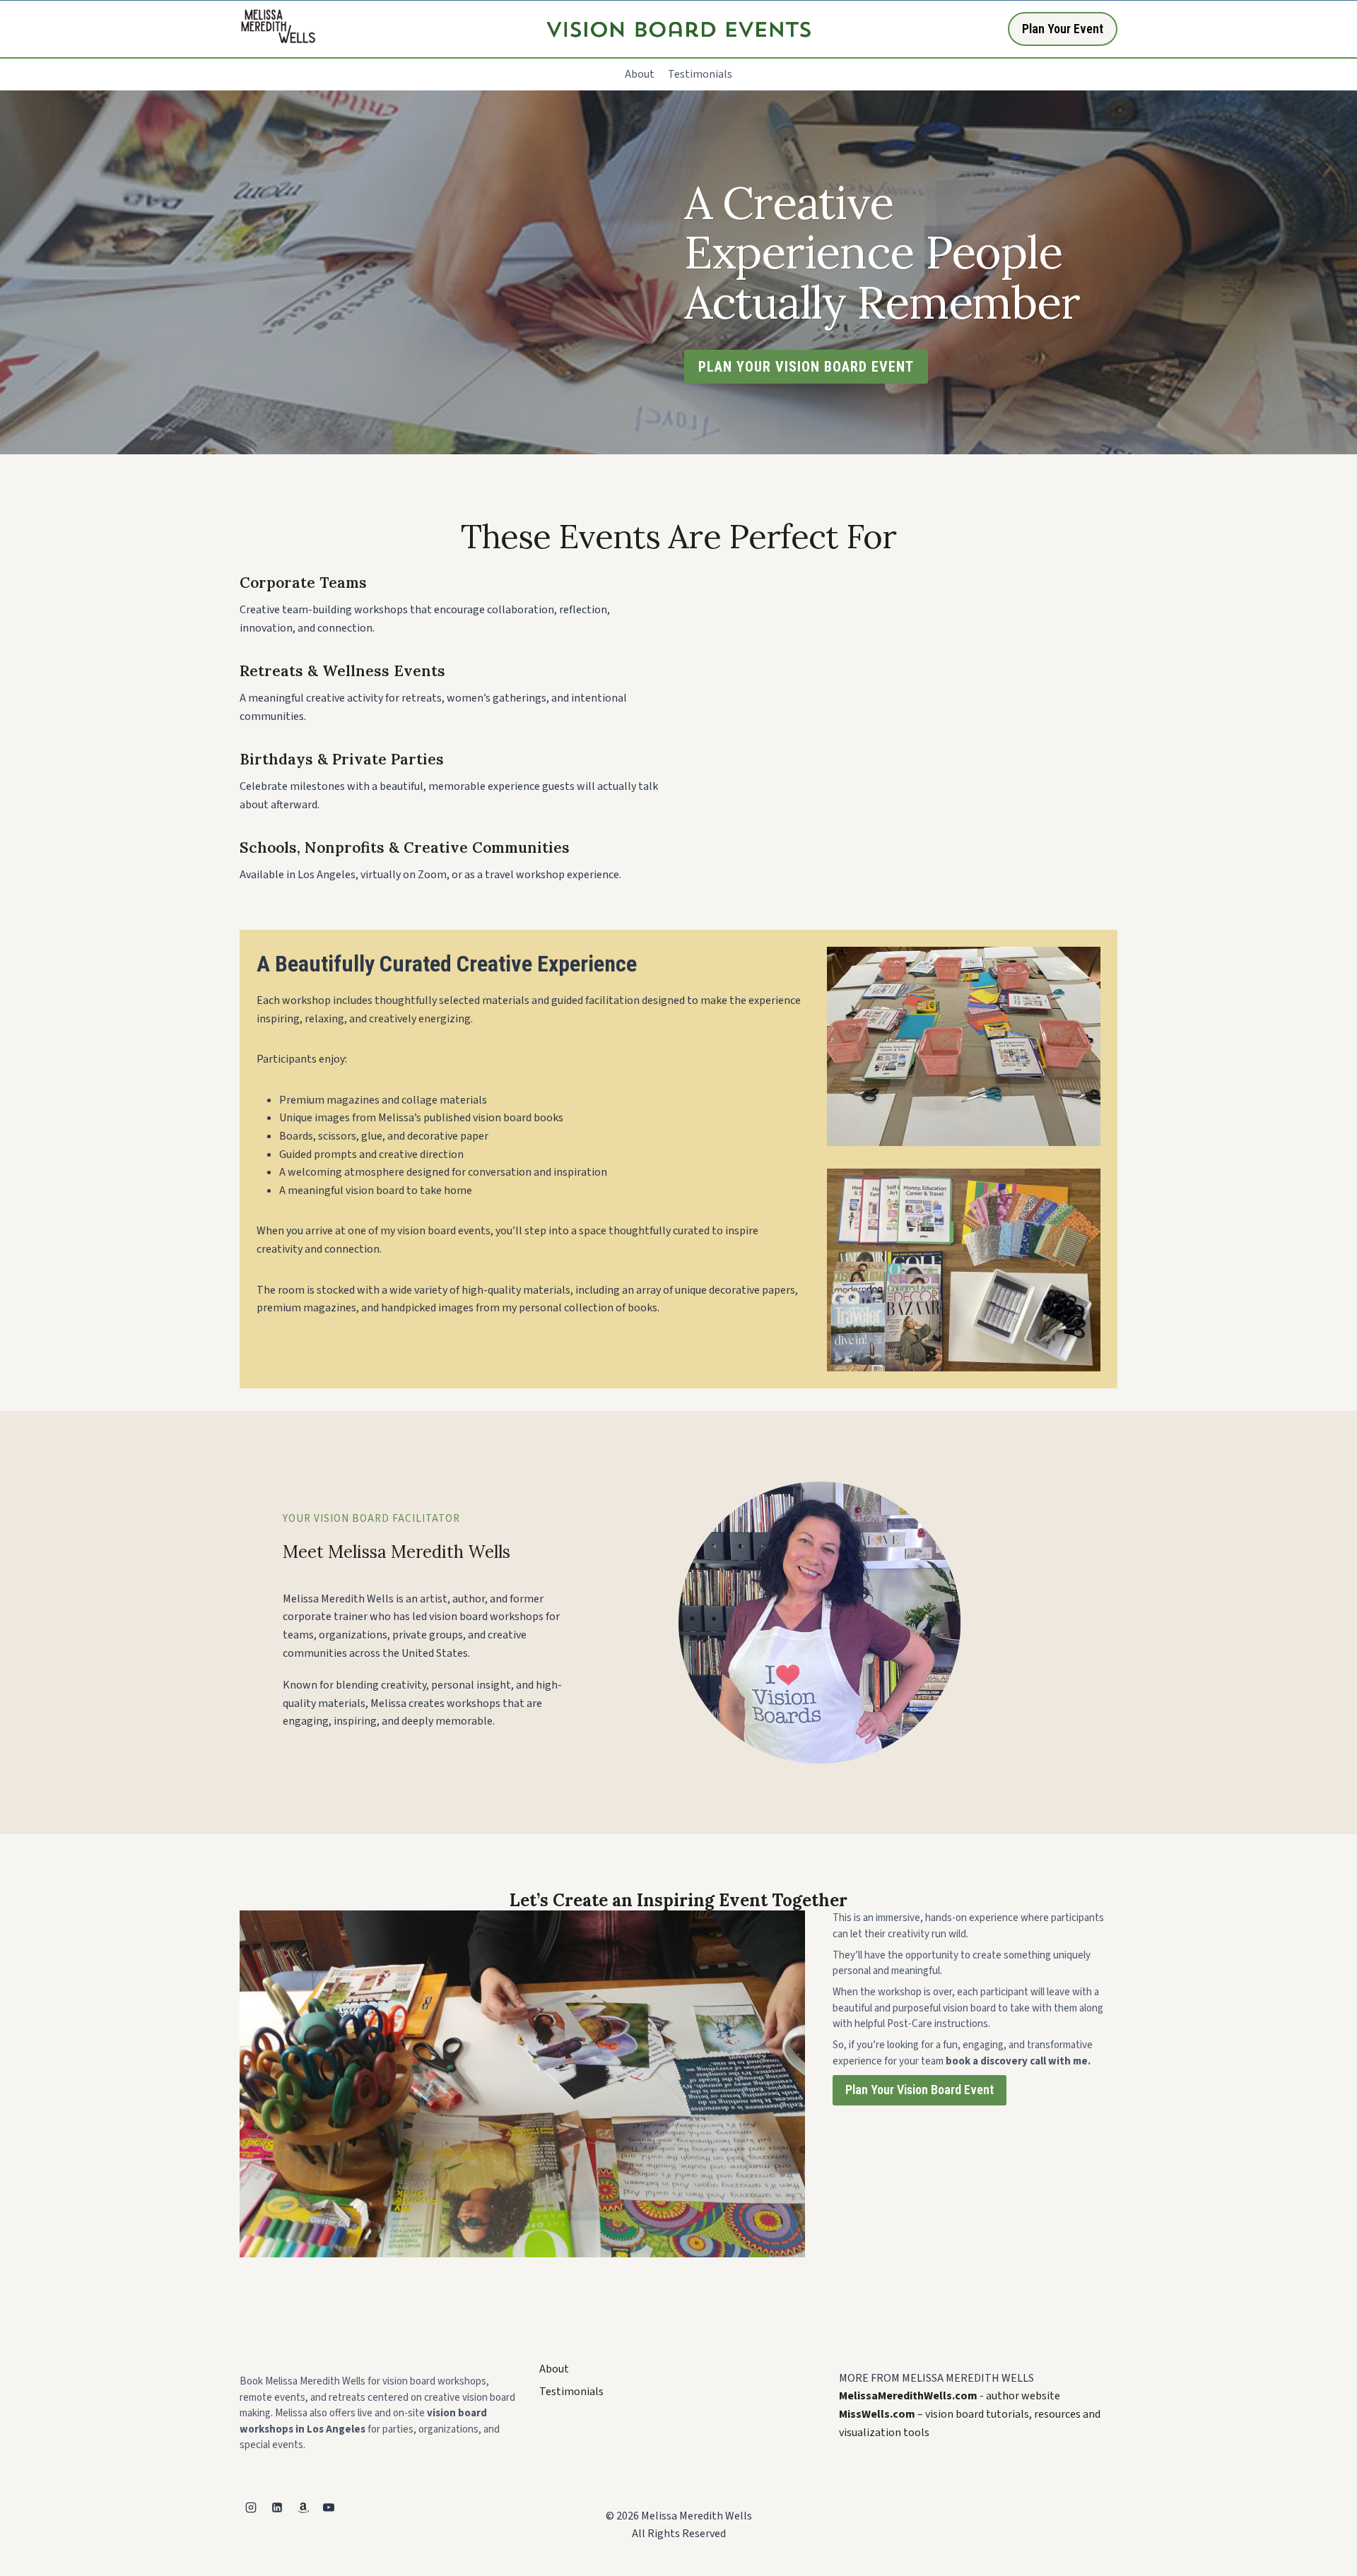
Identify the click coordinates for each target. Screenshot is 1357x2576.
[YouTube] (329, 2507)
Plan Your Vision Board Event (920, 2090)
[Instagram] (251, 2507)
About (640, 74)
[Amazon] (303, 2507)
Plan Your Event (1063, 29)
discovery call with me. (1035, 2061)
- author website (950, 2396)
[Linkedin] (277, 2507)
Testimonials (700, 74)
